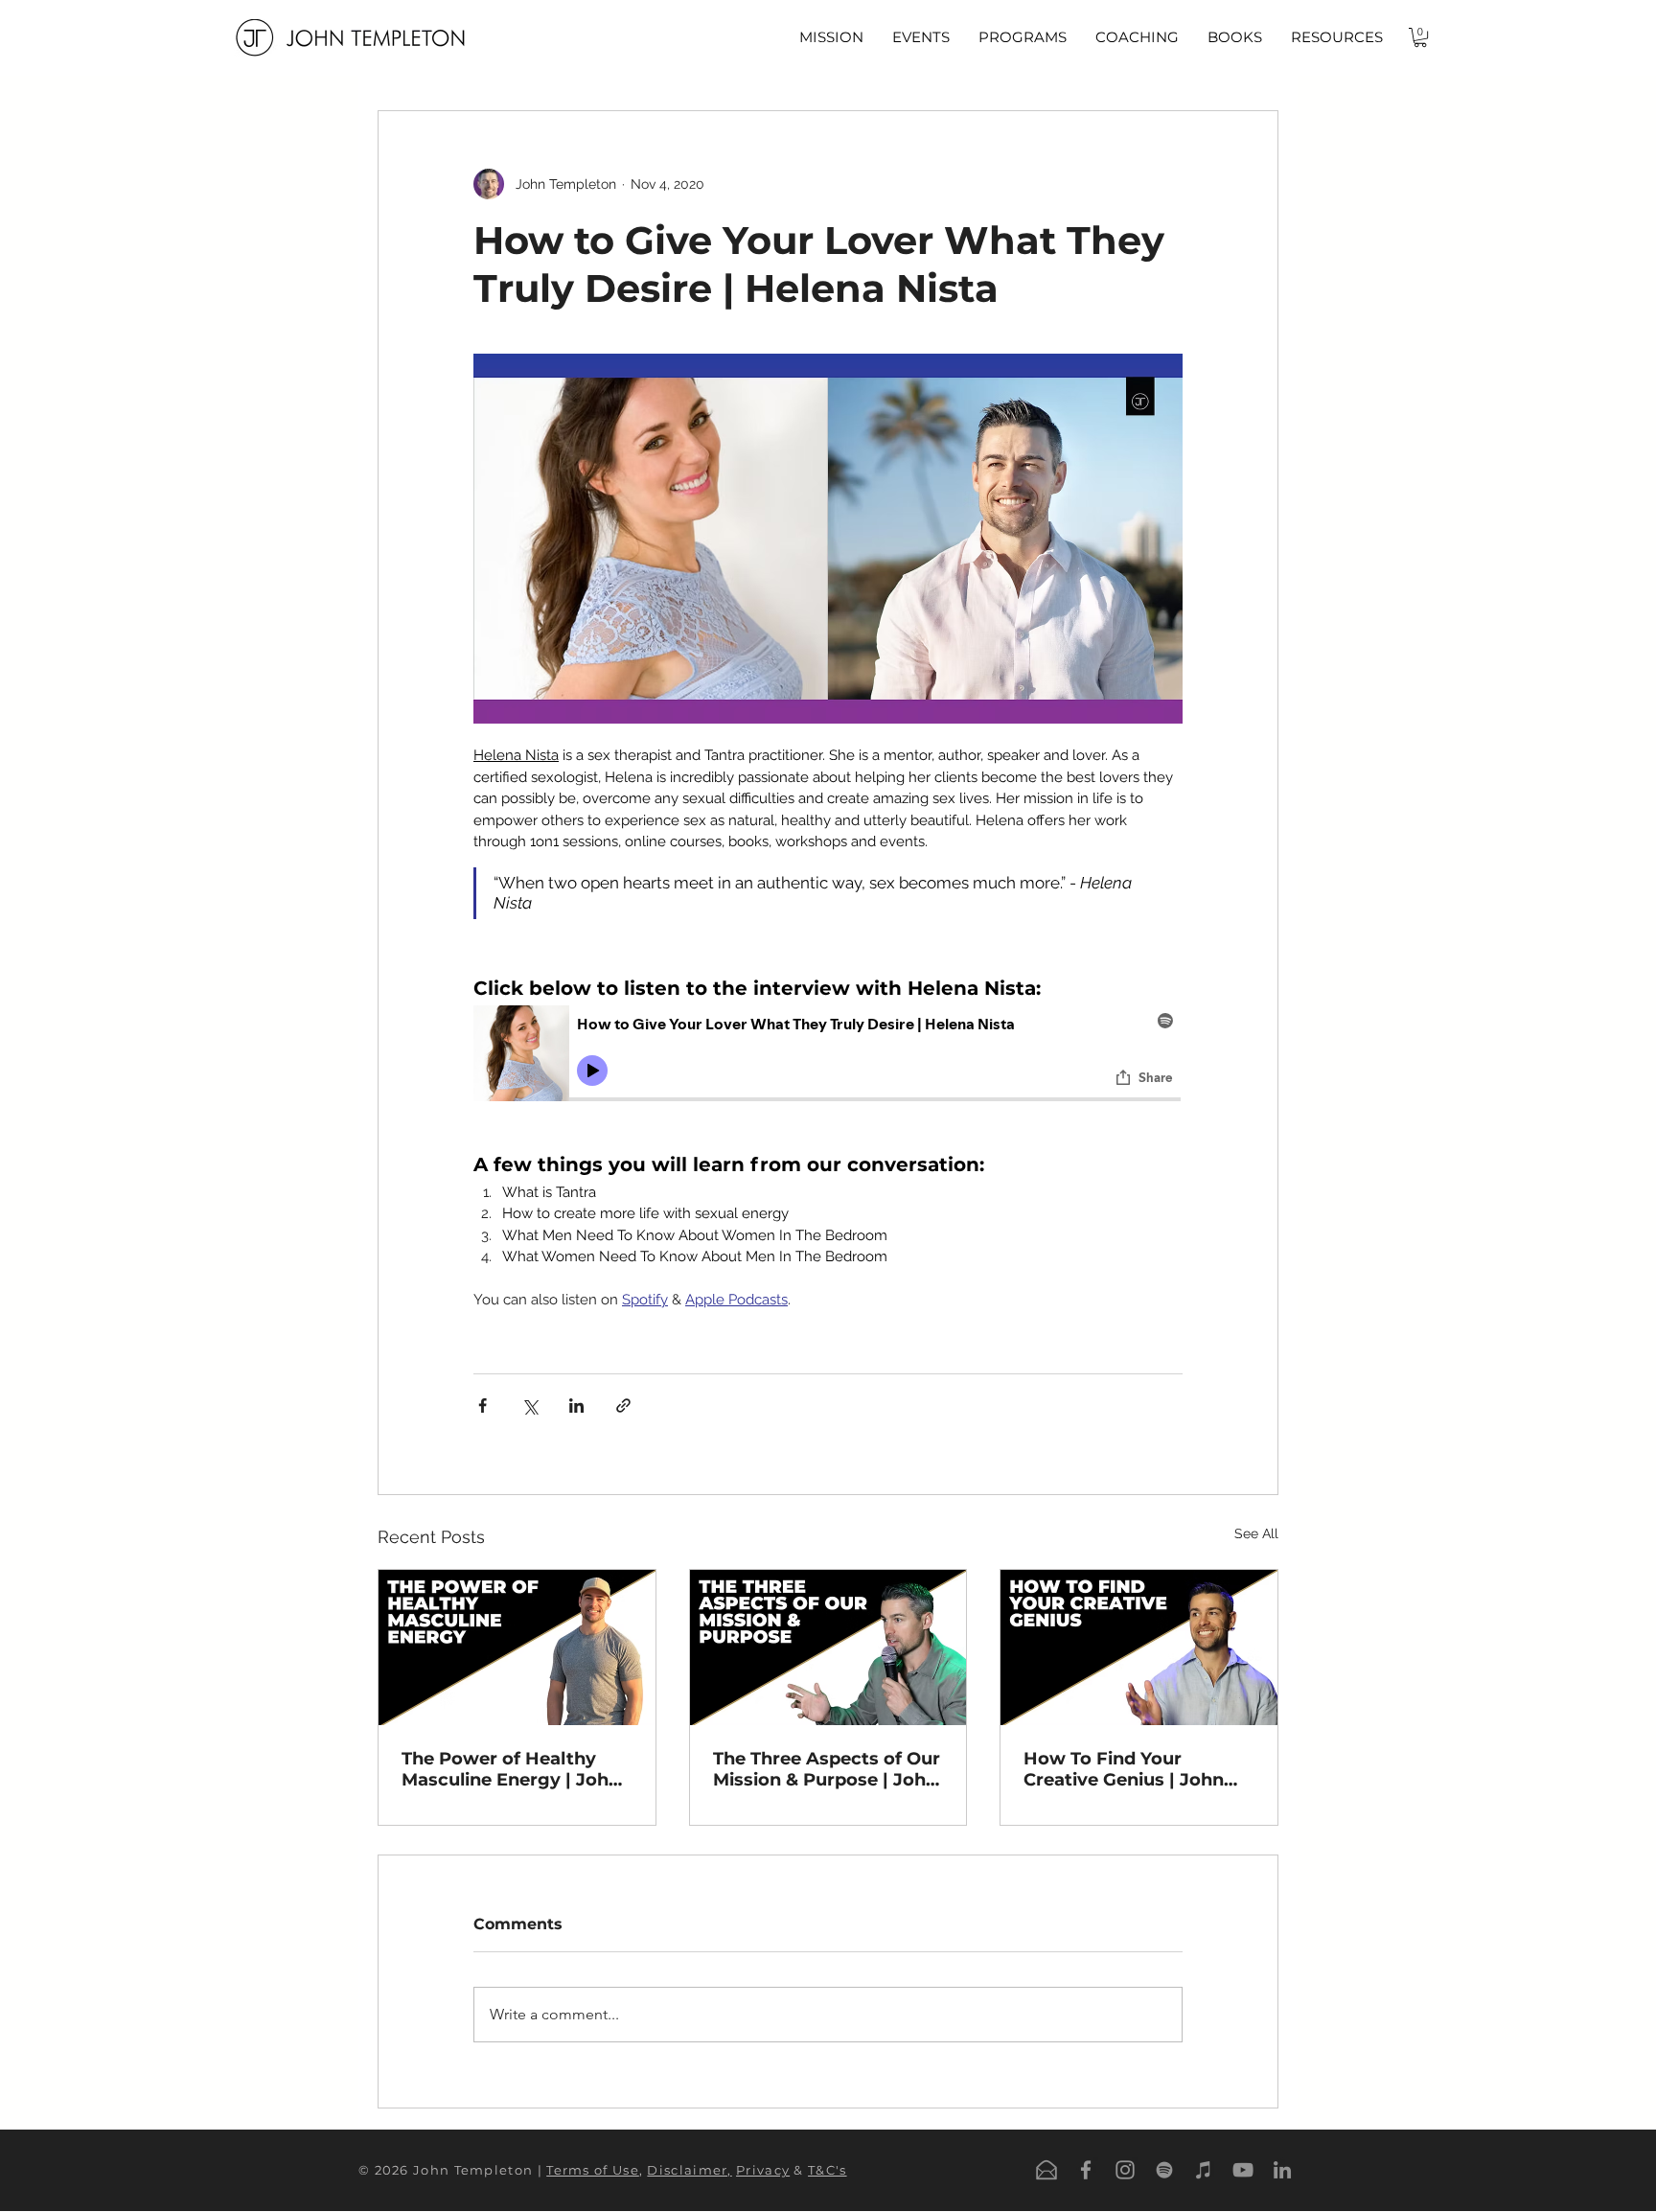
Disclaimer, (689, 2170)
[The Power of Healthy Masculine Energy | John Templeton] (517, 1647)
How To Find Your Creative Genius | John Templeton (1124, 1769)
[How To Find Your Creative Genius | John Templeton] (1139, 1647)
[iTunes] (1204, 2170)
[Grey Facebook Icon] (1086, 2170)
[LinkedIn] (1282, 2170)
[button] (921, 37)
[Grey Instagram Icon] (1125, 2170)
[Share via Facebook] (483, 1406)
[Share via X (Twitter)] (529, 1406)
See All (1256, 1533)
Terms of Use (593, 2170)
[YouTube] (1243, 2170)
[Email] (1046, 2170)
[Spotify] (1164, 2170)
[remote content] (828, 1079)
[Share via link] (623, 1406)
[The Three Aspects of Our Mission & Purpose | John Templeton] (828, 1647)
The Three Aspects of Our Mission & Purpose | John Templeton (827, 1769)
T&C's (828, 2170)
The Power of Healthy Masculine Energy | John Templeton (511, 1769)
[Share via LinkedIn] (576, 1406)
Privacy (763, 2170)
